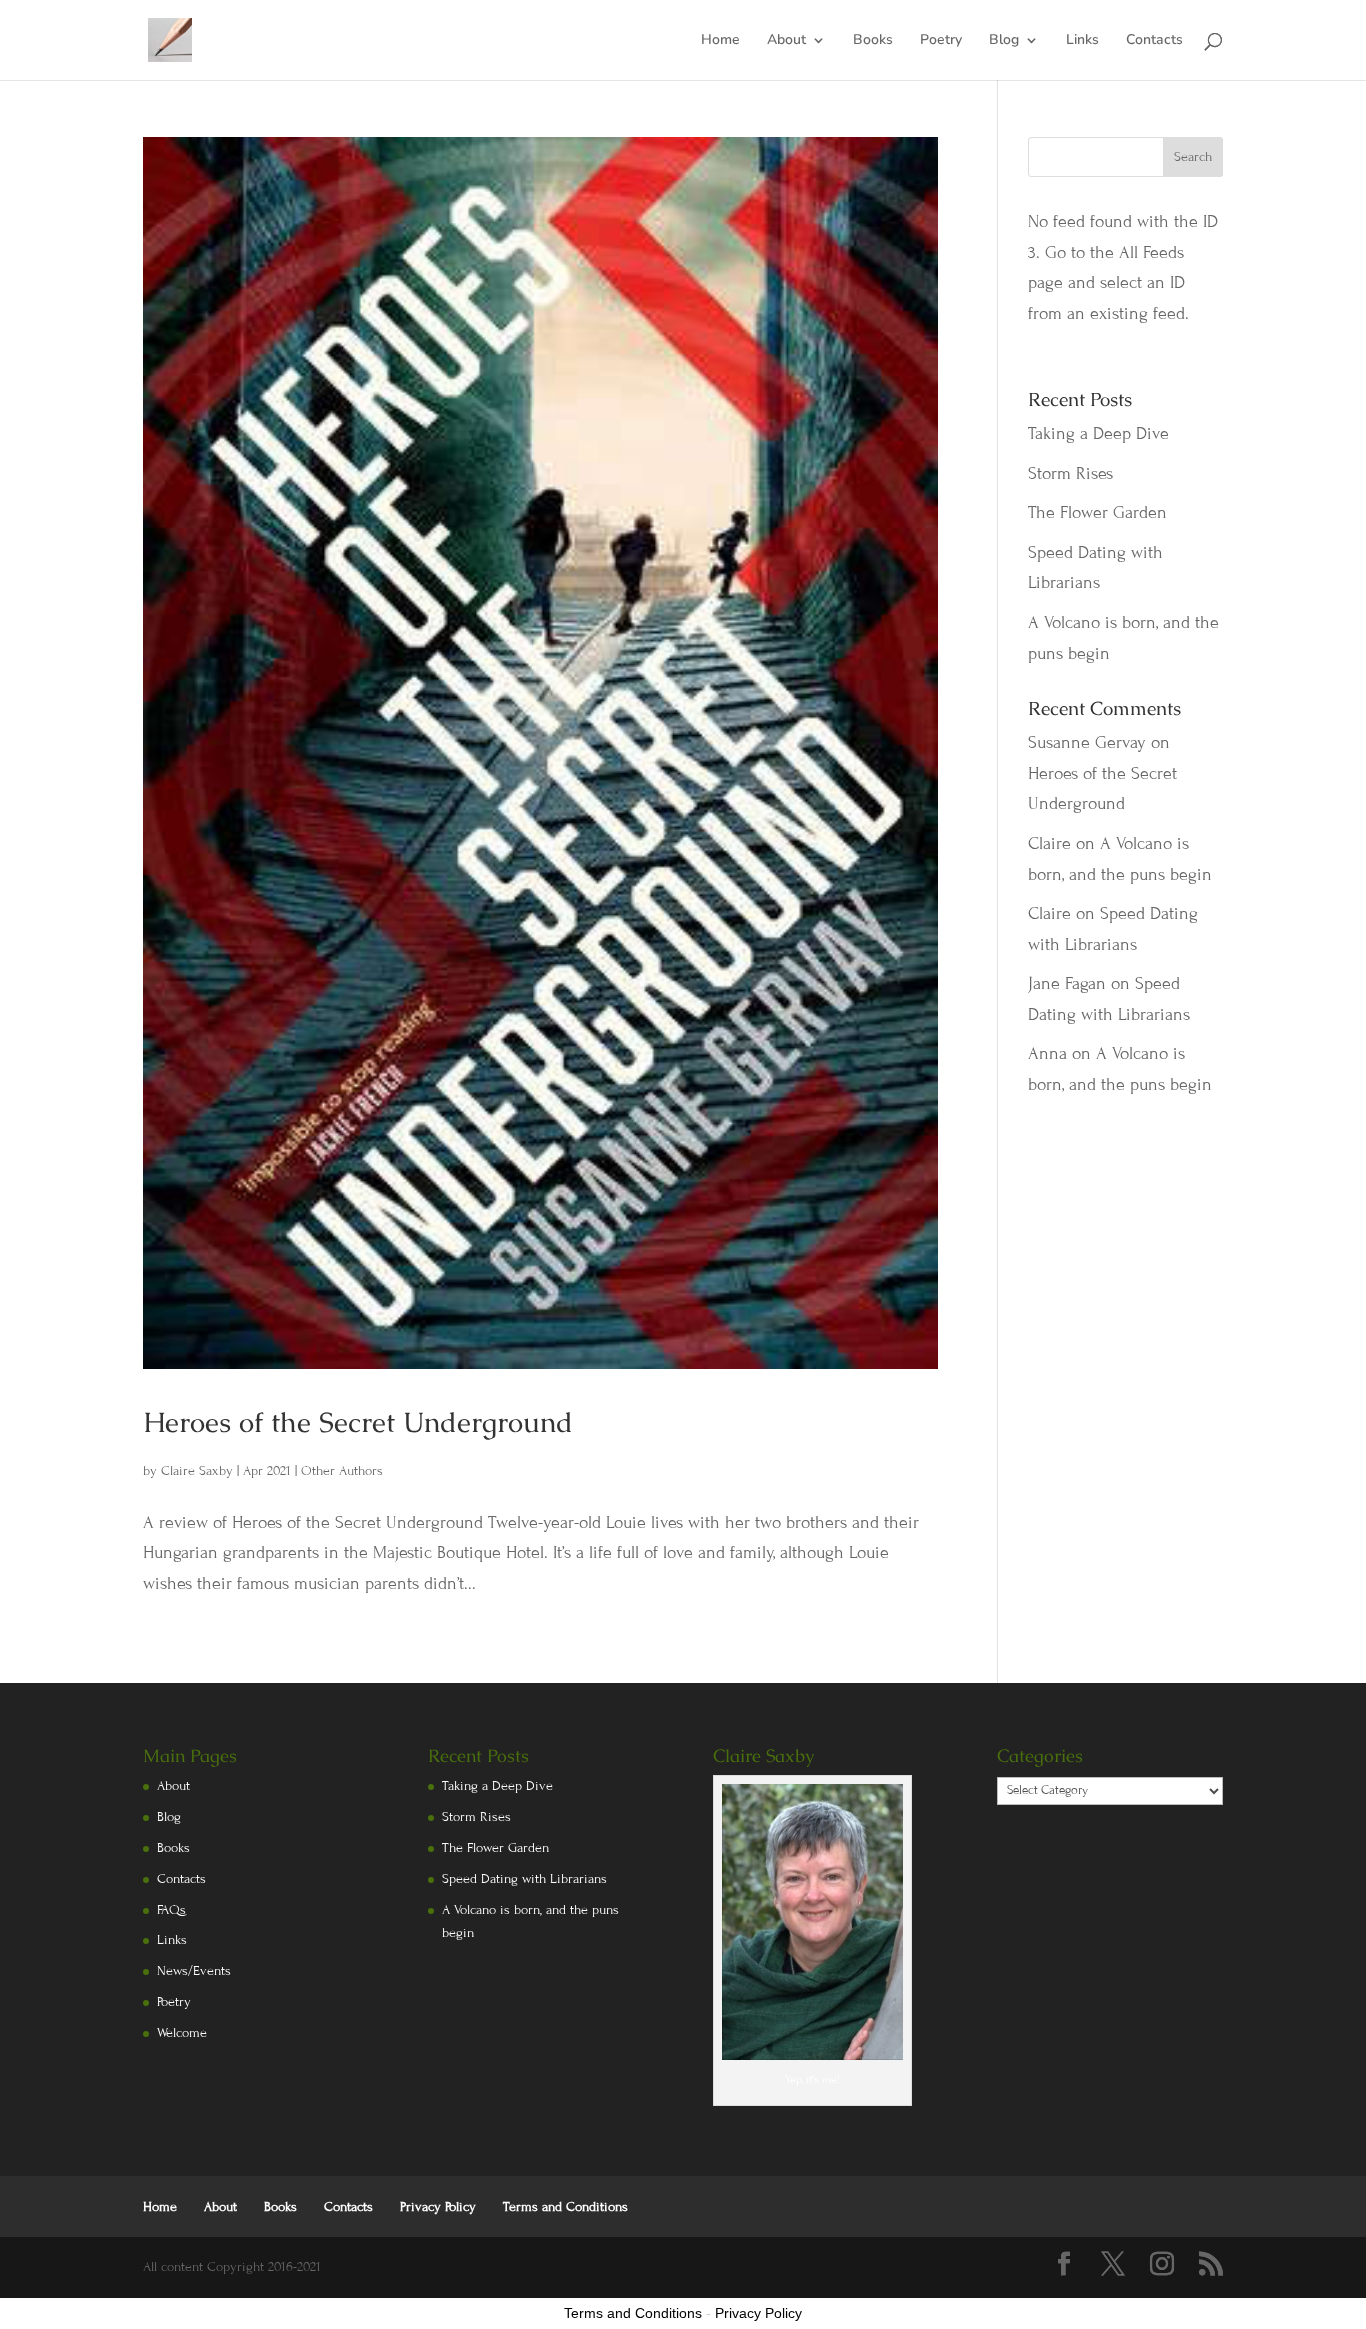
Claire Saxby (197, 1471)
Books (873, 41)
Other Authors (342, 1471)
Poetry (941, 41)
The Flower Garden (1097, 512)
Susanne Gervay (1087, 742)
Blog (1004, 41)
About (786, 41)
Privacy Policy (438, 2207)
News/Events (194, 1971)
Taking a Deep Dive (1098, 433)
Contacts (1154, 41)
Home (720, 41)
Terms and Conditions (565, 2207)
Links (1082, 41)
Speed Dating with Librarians (524, 1879)
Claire (1049, 843)
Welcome (182, 2033)
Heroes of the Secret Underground (358, 1422)
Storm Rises (1070, 473)
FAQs (171, 1910)
